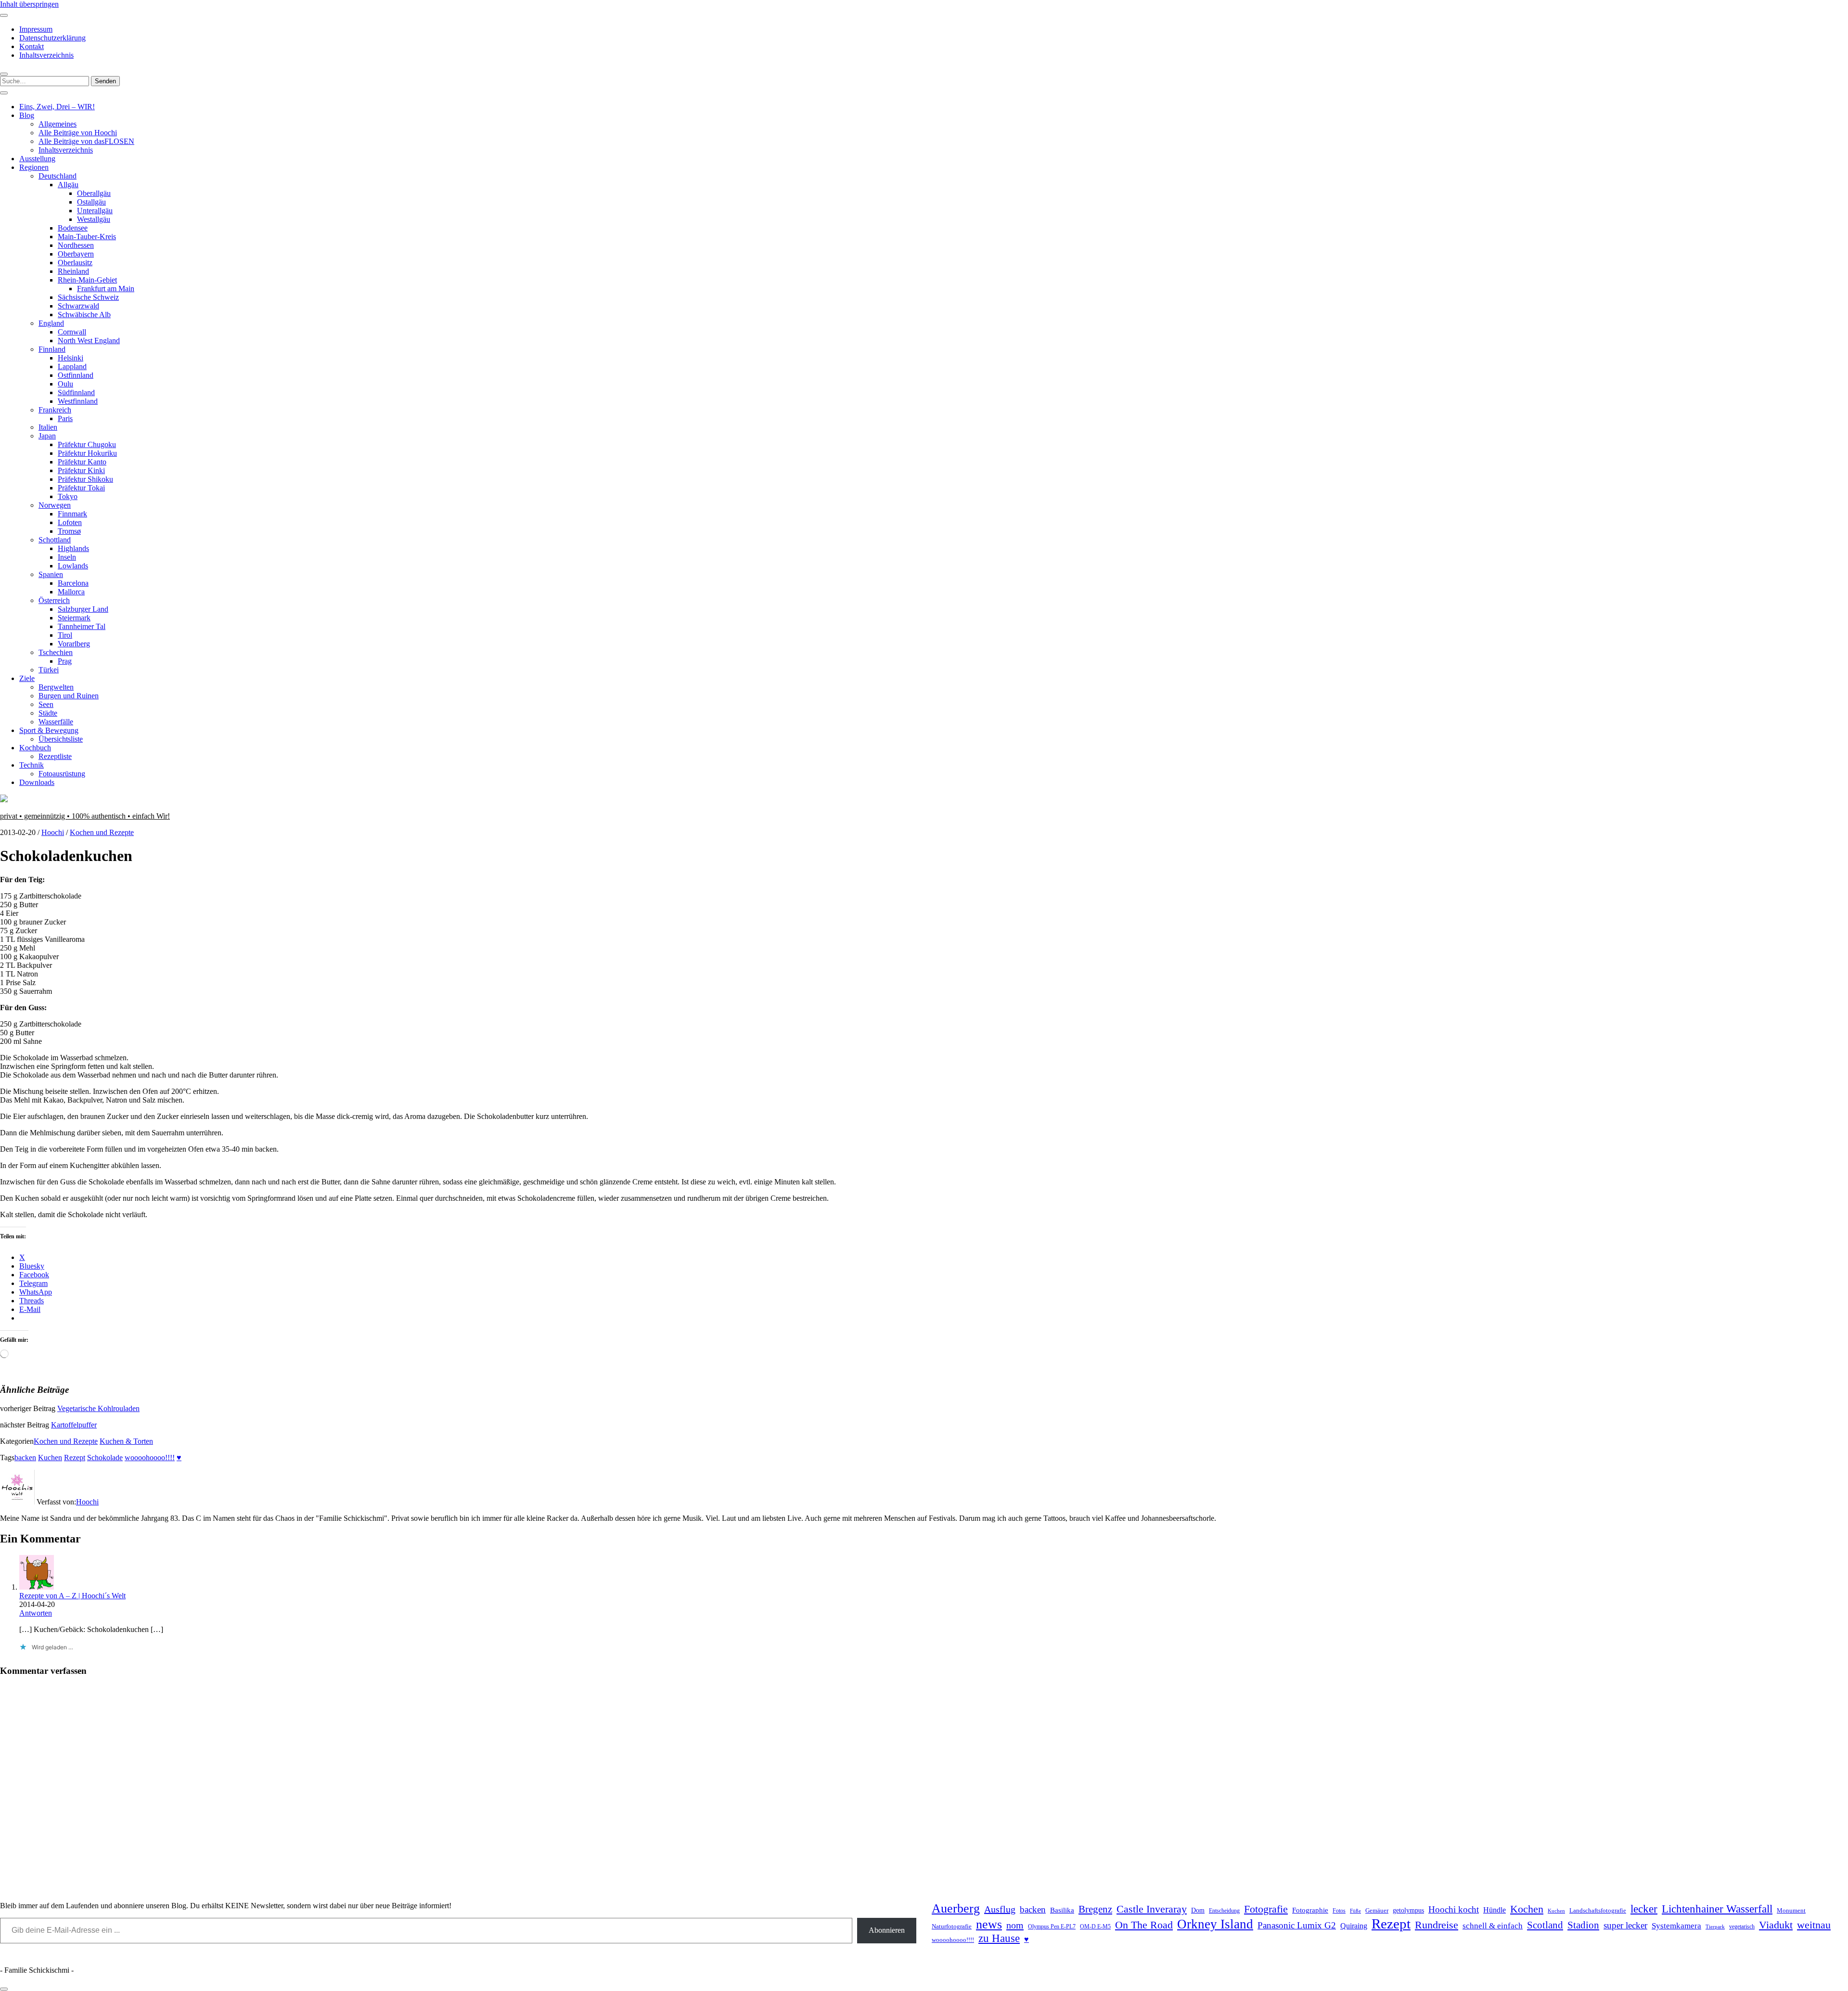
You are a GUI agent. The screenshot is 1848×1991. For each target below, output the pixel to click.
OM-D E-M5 (1095, 1927)
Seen (46, 704)
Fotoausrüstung (62, 774)
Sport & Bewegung (49, 730)
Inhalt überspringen (29, 4)
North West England (89, 340)
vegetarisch (1742, 1927)
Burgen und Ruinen (69, 696)
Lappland (72, 366)
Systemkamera (1676, 1926)
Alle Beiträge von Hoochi (78, 133)
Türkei (49, 670)
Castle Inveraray (1152, 1909)
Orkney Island (1215, 1924)
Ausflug (1000, 1909)
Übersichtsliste (61, 739)
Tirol (65, 635)
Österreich (54, 600)
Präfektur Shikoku (85, 479)
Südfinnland (76, 392)
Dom (1198, 1910)
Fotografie (1266, 1909)
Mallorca (71, 592)
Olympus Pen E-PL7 (1052, 1927)
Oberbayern (76, 254)
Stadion (1583, 1925)
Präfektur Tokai (81, 488)
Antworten (36, 1613)
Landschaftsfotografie (1598, 1910)
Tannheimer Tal (82, 626)
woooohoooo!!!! (150, 1458)
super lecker (1625, 1925)
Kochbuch (35, 748)
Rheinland (73, 271)
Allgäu (68, 185)
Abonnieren (887, 1930)
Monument (1791, 1910)
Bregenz (1095, 1909)
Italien (48, 427)
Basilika (1062, 1910)
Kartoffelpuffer (74, 1425)
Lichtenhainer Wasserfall (1717, 1909)
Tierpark (1715, 1927)
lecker (1644, 1909)
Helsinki (71, 358)
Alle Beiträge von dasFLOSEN (86, 141)
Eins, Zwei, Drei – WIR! (57, 107)
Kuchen (50, 1458)
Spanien (51, 574)
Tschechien (56, 652)
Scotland (1545, 1925)
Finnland (52, 349)
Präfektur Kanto (82, 462)
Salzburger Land (83, 609)
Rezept (75, 1458)
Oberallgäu (94, 193)
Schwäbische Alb (84, 315)
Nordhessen (76, 245)
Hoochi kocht (1454, 1909)
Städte (48, 713)
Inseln (67, 557)
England (51, 323)
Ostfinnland (76, 375)
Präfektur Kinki (81, 470)
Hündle (1495, 1910)
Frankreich (55, 410)
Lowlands (73, 566)
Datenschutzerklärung (52, 38)
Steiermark (74, 618)
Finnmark (72, 514)
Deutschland (58, 176)
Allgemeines (58, 124)
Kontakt (32, 46)
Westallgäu (94, 219)
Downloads (37, 782)
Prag (65, 661)
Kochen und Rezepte (102, 832)
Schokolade (105, 1458)
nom (1015, 1925)
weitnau (1814, 1925)
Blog (27, 115)
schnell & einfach (1493, 1926)
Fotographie (1310, 1910)
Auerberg (956, 1908)
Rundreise (1437, 1925)
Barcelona (73, 583)
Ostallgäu (91, 202)
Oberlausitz (75, 263)
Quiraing (1354, 1926)
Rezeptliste (55, 756)
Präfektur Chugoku (87, 444)
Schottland (55, 540)
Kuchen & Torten (126, 1441)
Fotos (1339, 1911)
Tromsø (69, 531)
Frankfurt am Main (106, 289)
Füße (1355, 1911)
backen (25, 1458)
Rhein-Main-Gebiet (87, 280)
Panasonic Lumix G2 (1297, 1925)
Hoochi (53, 832)
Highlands (73, 548)
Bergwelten (56, 687)
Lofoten (70, 522)
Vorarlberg (74, 644)
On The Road (1144, 1925)
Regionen (34, 167)
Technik (32, 765)
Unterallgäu (95, 211)
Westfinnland (78, 401)
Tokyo (68, 496)
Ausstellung (37, 159)
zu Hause (999, 1938)
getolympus (1408, 1910)
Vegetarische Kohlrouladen (98, 1408)
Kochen (1527, 1909)
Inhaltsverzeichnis (46, 55)
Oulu (65, 384)
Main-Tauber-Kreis (87, 237)
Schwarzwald (78, 306)
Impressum (36, 29)
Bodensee (73, 228)
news (989, 1924)
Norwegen (55, 505)
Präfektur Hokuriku (87, 453)
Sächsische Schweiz (88, 297)
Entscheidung (1224, 1911)
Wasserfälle (56, 722)
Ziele (27, 678)
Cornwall (72, 332)
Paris (65, 418)
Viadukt (1776, 1925)
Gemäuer (1377, 1911)
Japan (47, 436)
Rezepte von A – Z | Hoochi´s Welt (72, 1596)
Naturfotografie (952, 1926)
